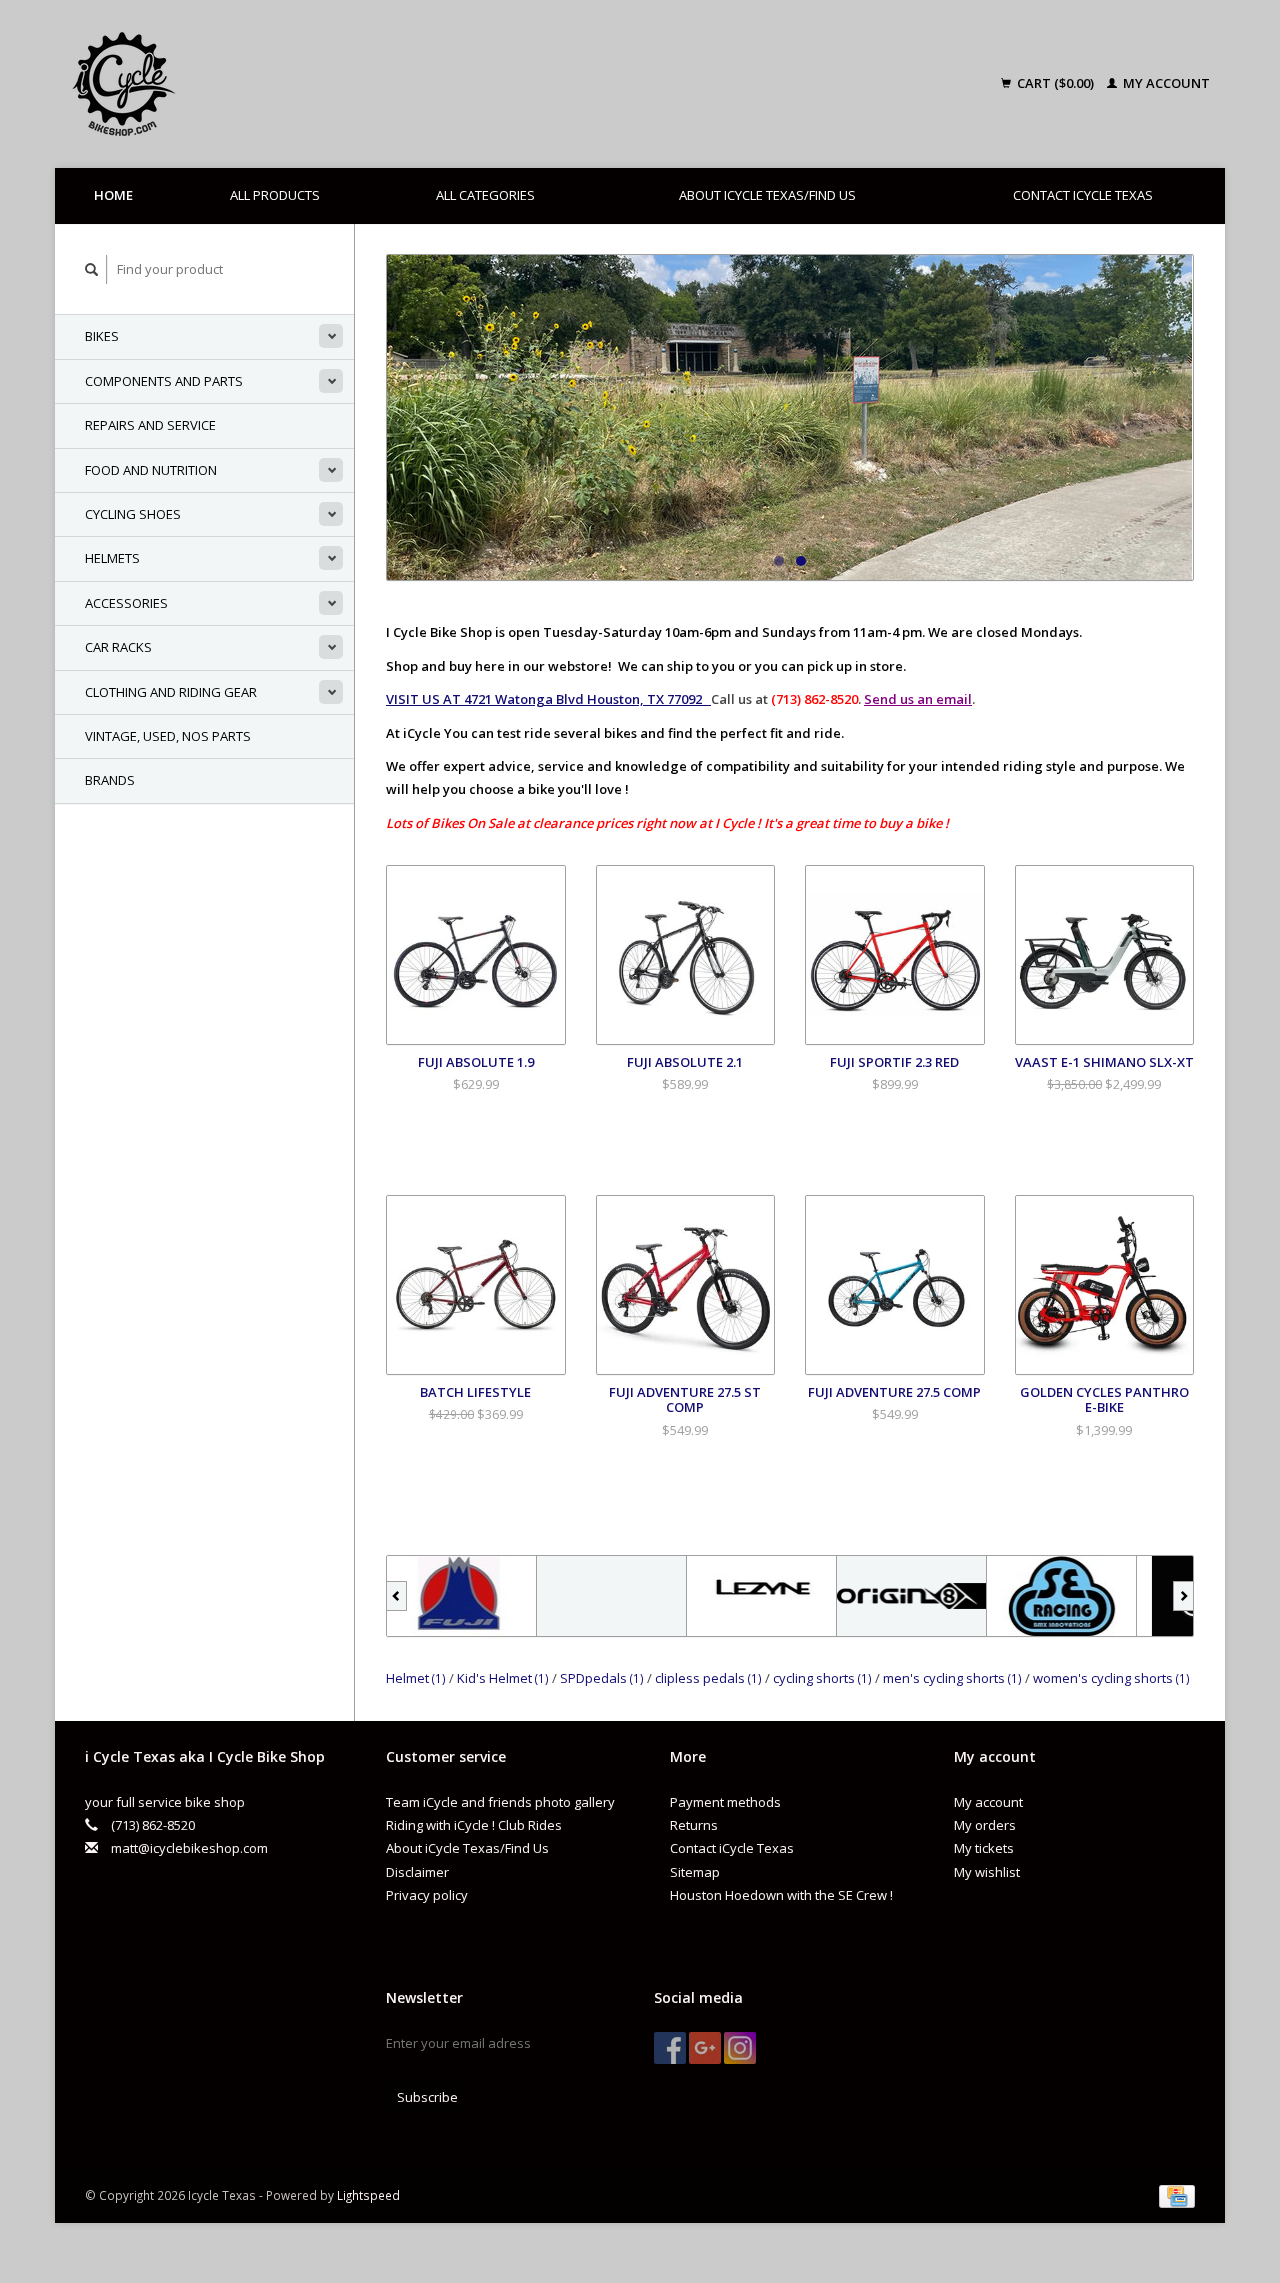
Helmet (416, 1678)
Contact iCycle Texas (1083, 195)
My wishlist (987, 1872)
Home (113, 195)
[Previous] (396, 1596)
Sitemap (695, 1872)
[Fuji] (422, 1596)
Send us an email (918, 699)
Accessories (126, 603)
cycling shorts (822, 1678)
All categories (485, 195)
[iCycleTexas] (264, 84)
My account (1165, 83)
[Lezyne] (722, 1596)
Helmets (112, 558)
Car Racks (118, 647)
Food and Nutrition (151, 470)
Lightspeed (368, 2195)
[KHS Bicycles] (572, 1596)
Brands (110, 780)
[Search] (92, 269)
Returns (694, 1825)
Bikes (102, 336)
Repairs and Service (150, 425)
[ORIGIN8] (872, 1596)
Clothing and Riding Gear (171, 692)
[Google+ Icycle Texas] (705, 2048)
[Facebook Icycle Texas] (670, 2048)
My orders (985, 1825)
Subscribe (427, 2097)
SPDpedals (602, 1678)
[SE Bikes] (1022, 1596)
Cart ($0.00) (1055, 83)
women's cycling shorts (1111, 1678)
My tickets (984, 1848)
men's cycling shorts (952, 1678)
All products (275, 195)
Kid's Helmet (503, 1678)
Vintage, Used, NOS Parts (168, 736)
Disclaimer (417, 1872)
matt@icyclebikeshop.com (189, 1848)
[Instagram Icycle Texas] (740, 2048)
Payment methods (725, 1802)
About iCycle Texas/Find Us (767, 195)
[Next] (1183, 1596)
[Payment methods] (1177, 2195)
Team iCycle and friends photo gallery (500, 1802)
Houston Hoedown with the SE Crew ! (781, 1895)
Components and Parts (164, 381)
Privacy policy (427, 1895)
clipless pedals (708, 1678)
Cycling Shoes (133, 514)
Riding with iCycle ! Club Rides (474, 1825)
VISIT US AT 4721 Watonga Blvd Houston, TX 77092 (548, 699)
